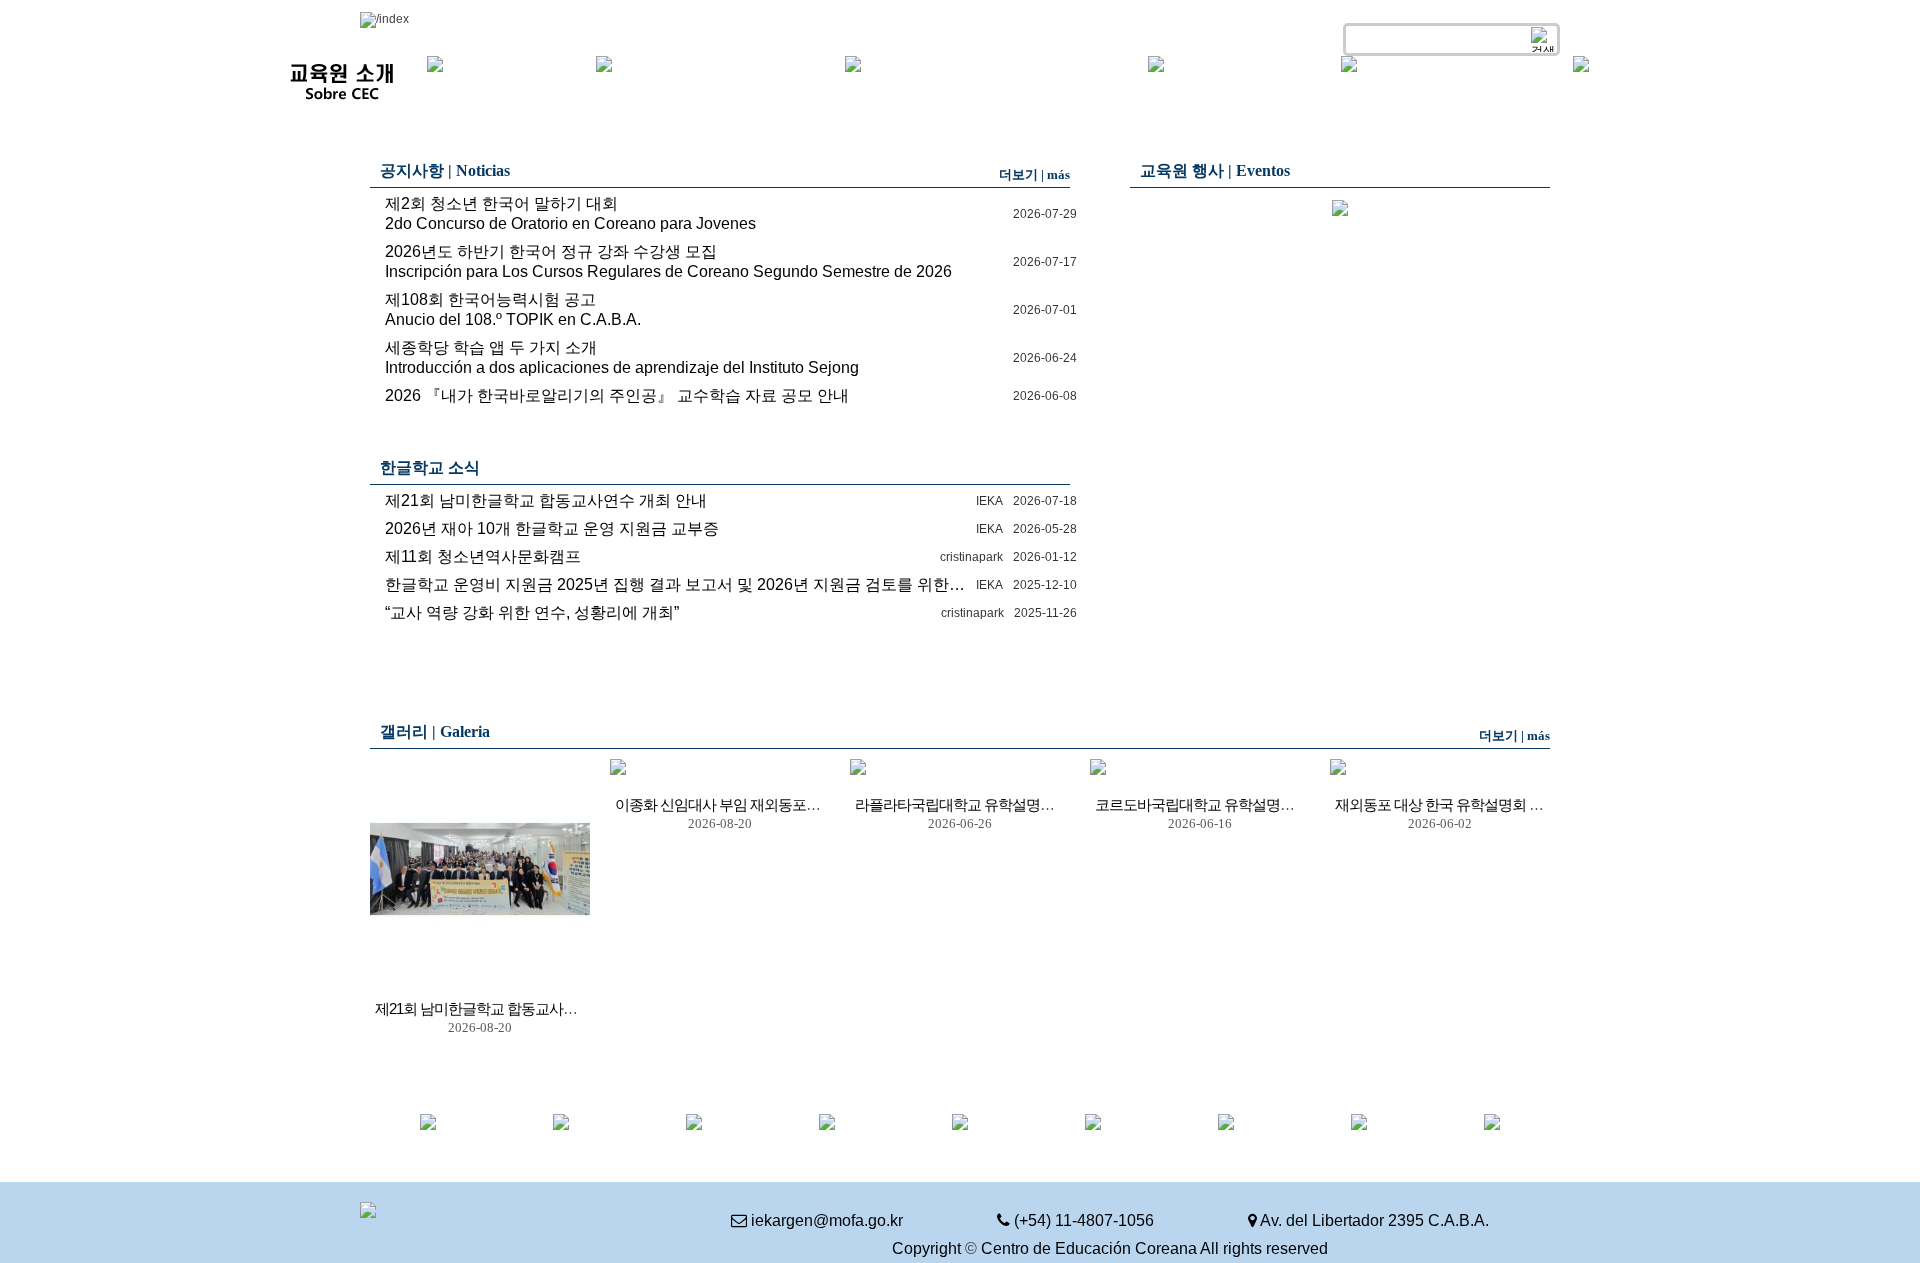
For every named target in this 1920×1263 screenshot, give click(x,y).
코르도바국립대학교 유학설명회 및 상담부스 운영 (1248, 805)
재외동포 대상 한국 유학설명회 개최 (1446, 805)
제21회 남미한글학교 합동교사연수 (483, 1009)
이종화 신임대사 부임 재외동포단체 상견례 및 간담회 (778, 805)
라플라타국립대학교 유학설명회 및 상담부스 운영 (1008, 805)
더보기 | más (1034, 174)
